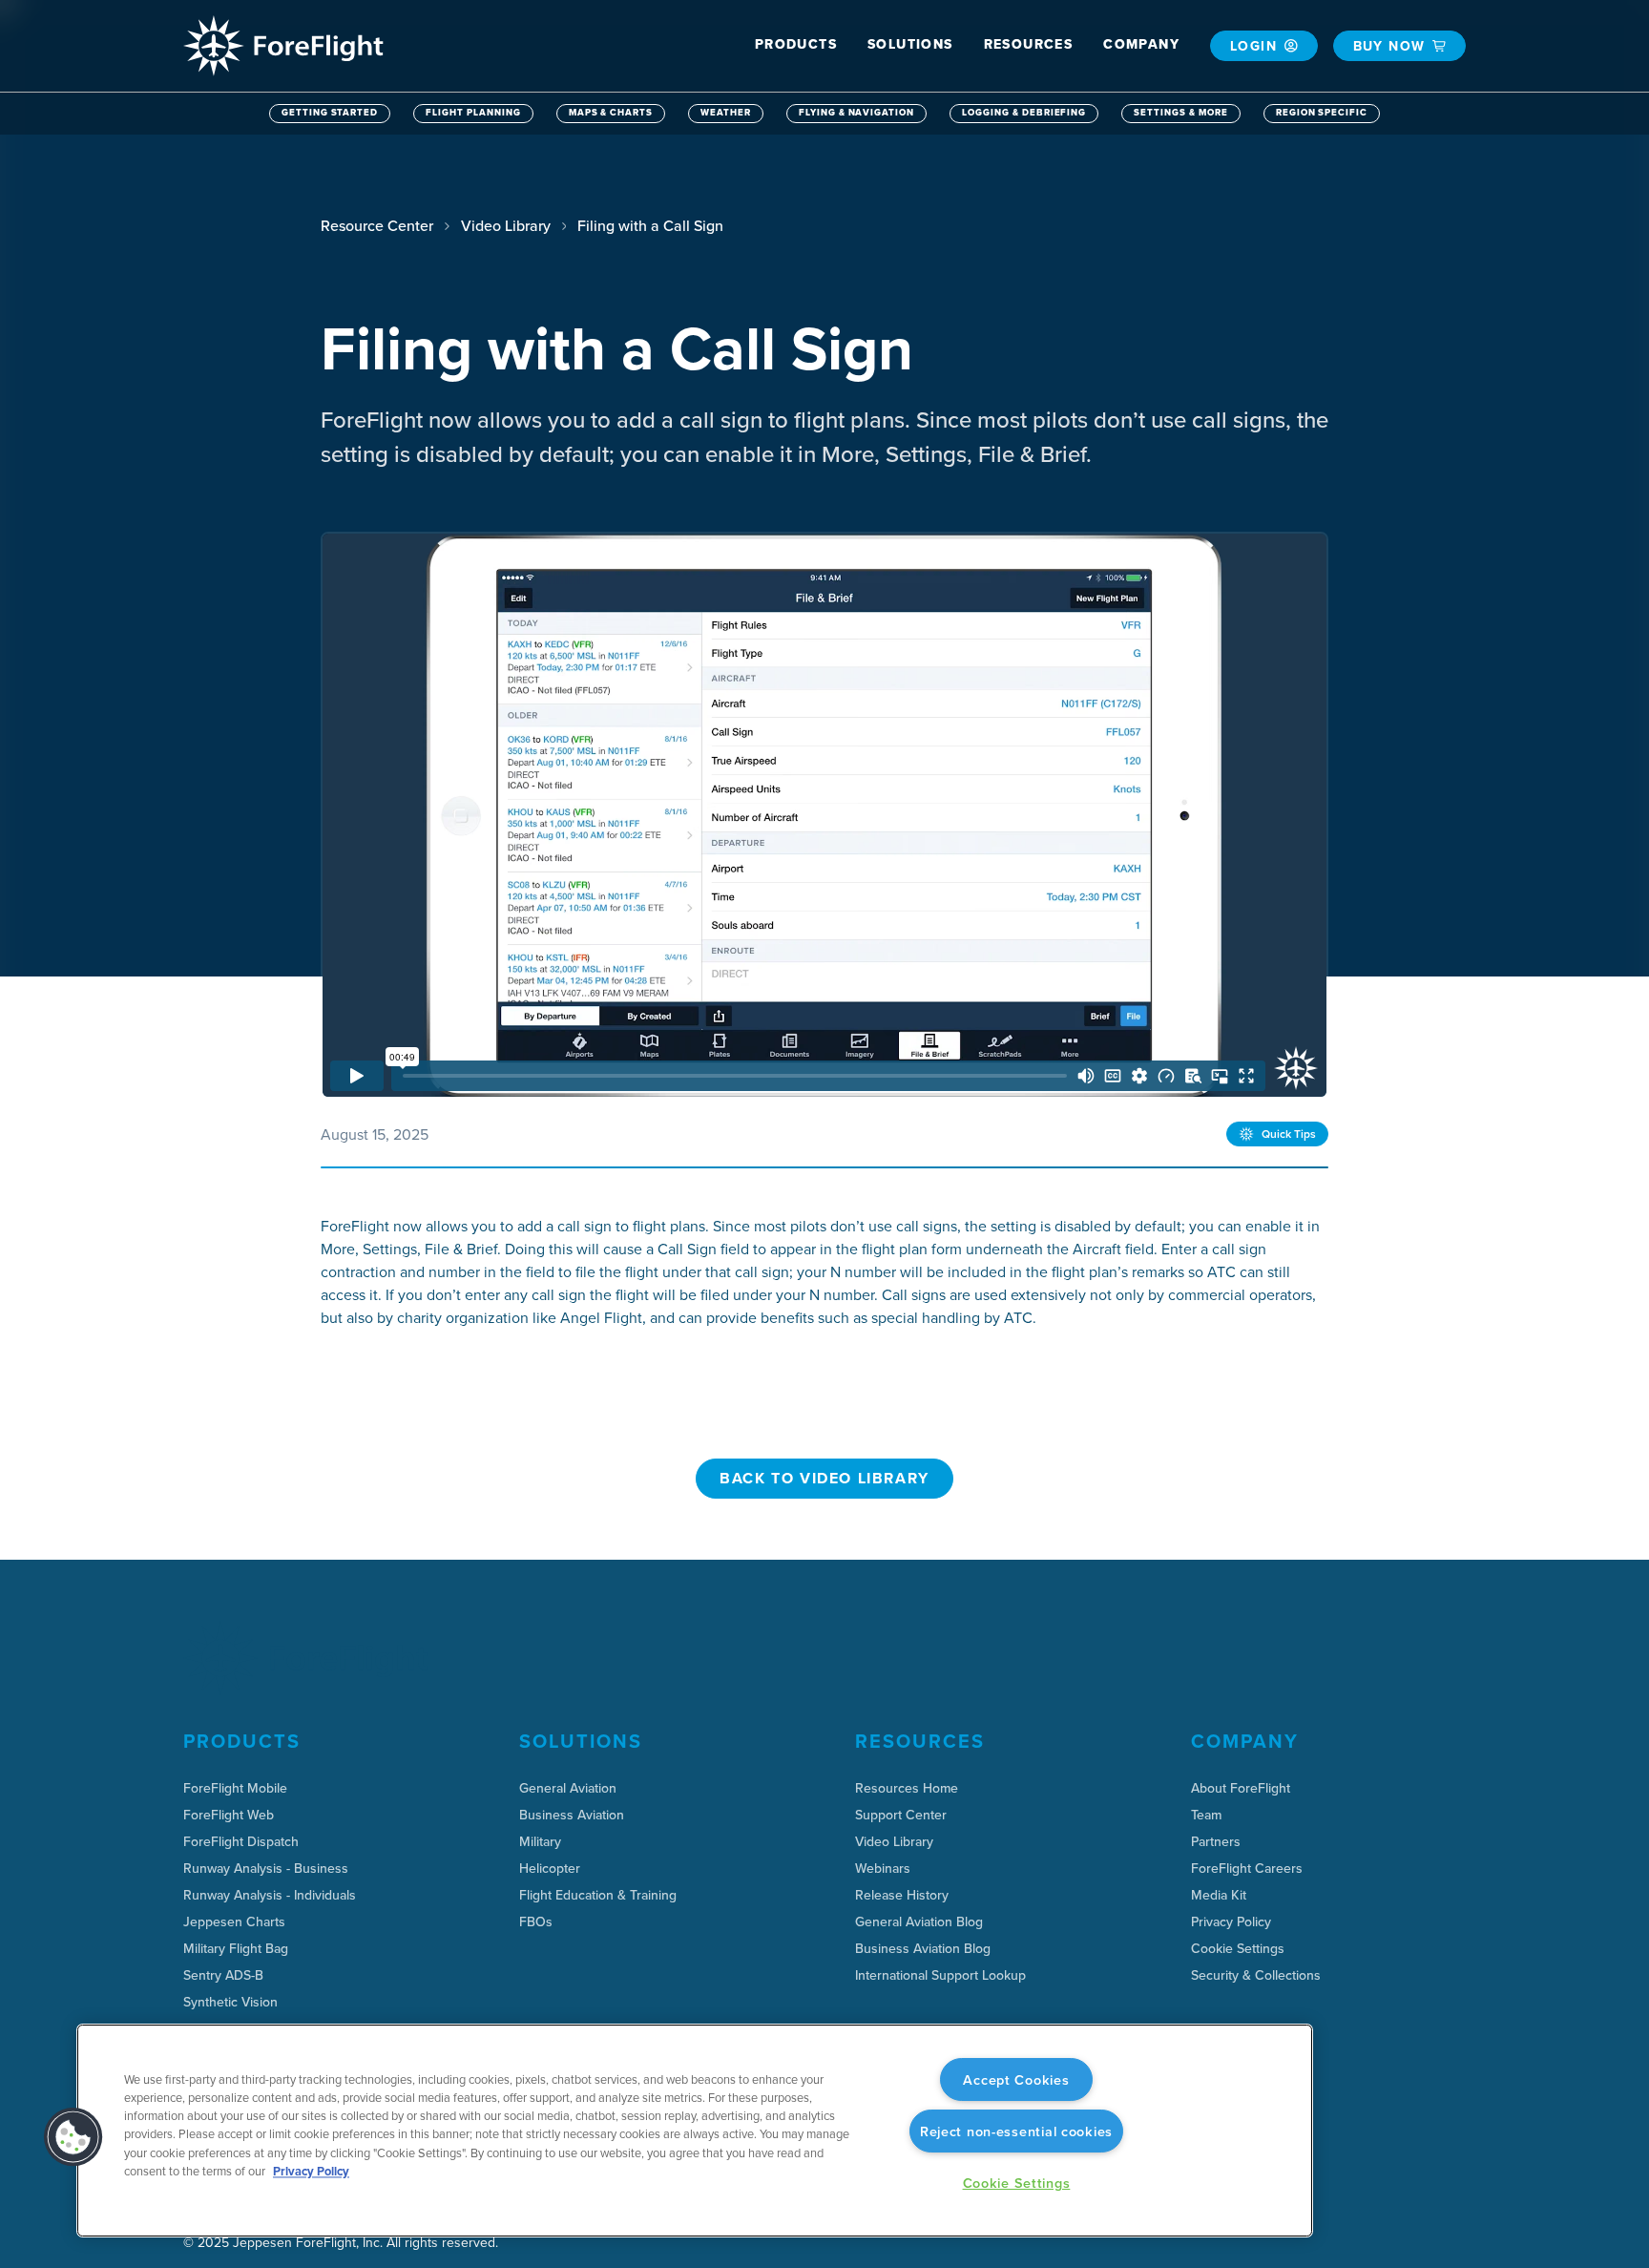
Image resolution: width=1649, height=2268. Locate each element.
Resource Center (377, 225)
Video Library (506, 225)
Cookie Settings (1238, 1948)
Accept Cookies (1016, 2079)
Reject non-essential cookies (1016, 2131)
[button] (796, 44)
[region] (695, 2131)
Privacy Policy (311, 2171)
